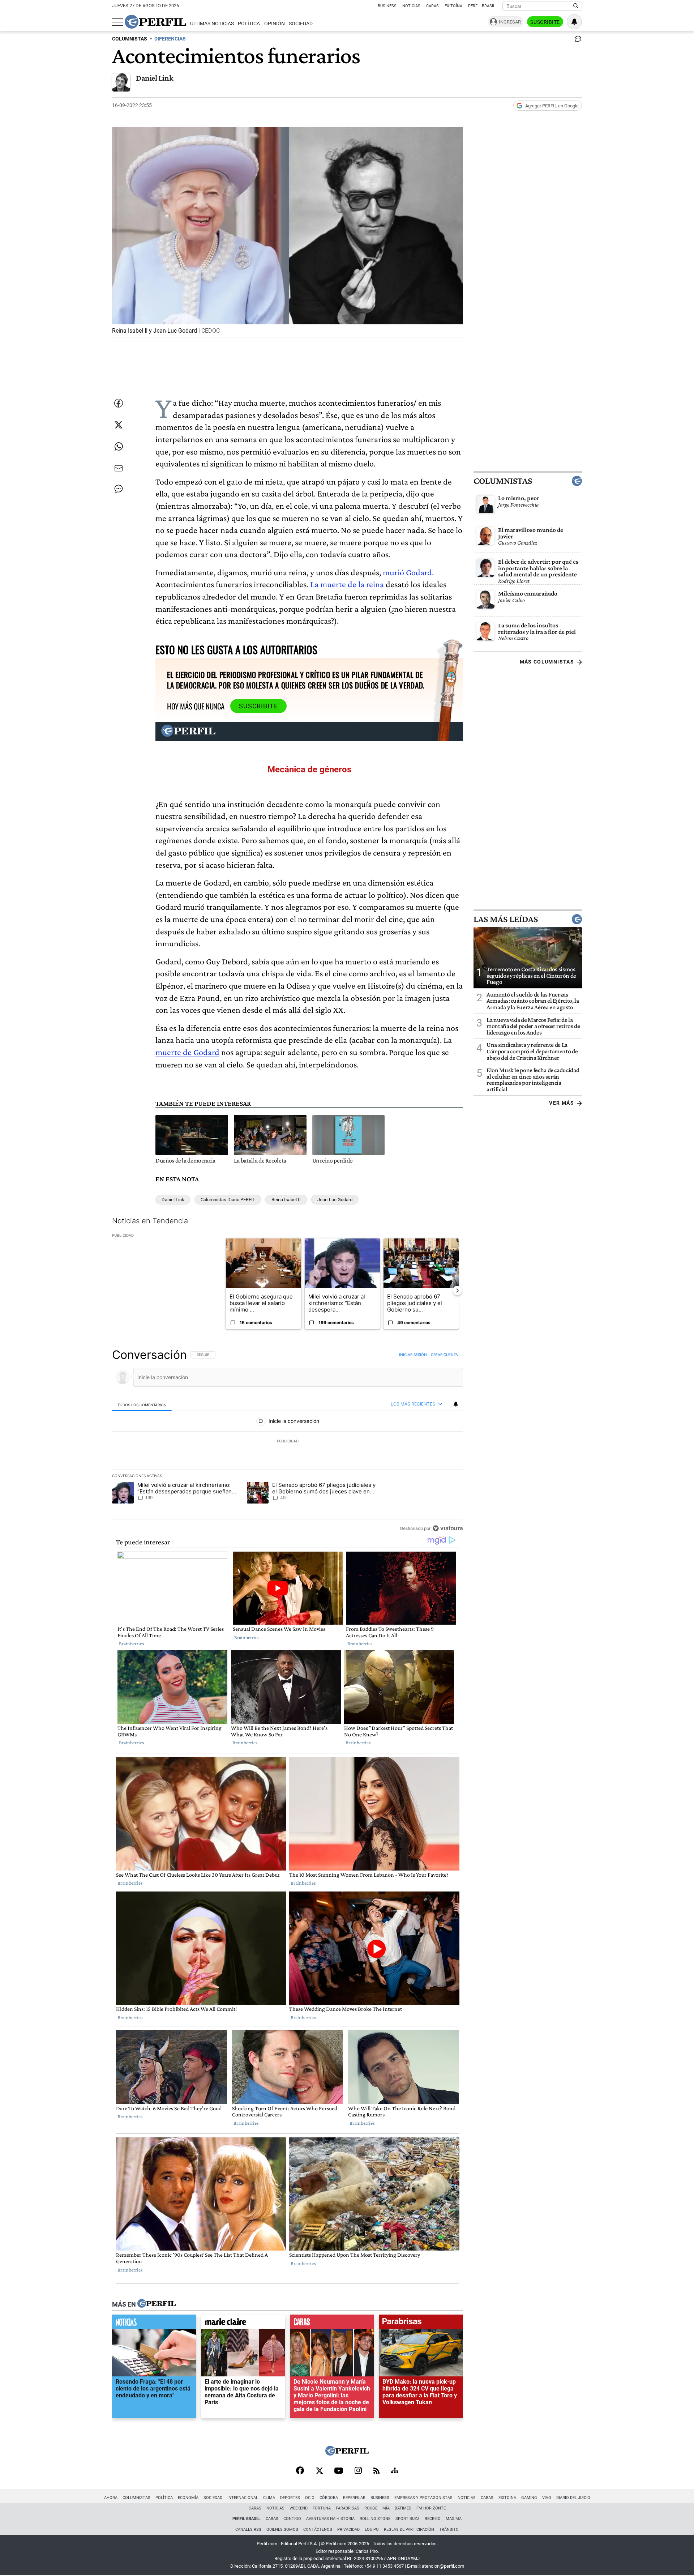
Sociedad (301, 24)
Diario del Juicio (573, 2498)
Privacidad (348, 2530)
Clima (269, 2498)
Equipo (372, 2530)
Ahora (111, 2498)
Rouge (371, 2508)
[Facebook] (300, 2471)
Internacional (243, 2498)
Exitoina (507, 2498)
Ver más (562, 1103)
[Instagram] (358, 2471)
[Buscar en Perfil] (576, 6)
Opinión (275, 24)
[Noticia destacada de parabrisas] (421, 2324)
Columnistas (503, 481)
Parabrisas (348, 2508)
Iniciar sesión (413, 1355)
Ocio (310, 2498)
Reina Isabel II (286, 1200)
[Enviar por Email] (119, 468)
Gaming (529, 2498)
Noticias (411, 6)
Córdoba (329, 2498)
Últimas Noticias (212, 24)
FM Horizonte (431, 2508)
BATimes (403, 2508)
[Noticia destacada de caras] (332, 2324)
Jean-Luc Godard (335, 1200)
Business (387, 6)
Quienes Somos (282, 2530)
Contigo (292, 2519)
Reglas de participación (409, 2530)
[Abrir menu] (117, 22)
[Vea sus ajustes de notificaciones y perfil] (574, 22)
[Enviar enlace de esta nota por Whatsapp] (119, 447)
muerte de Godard (187, 1052)
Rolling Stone (375, 2519)
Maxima (454, 2519)
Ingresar (510, 22)
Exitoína (453, 6)
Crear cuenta (444, 1355)
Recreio (433, 2519)
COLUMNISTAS (130, 39)
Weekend (299, 2508)
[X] (319, 2471)
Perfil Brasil (482, 6)
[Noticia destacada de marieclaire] (243, 2324)
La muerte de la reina (347, 584)
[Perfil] (157, 2304)
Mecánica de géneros (309, 769)
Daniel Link (155, 78)
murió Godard (407, 572)
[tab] (142, 1405)
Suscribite (545, 22)
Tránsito (449, 2530)
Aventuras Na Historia (330, 2519)
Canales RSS (248, 2530)
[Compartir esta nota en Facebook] (119, 403)
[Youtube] (339, 2471)
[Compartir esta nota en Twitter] (119, 425)
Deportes (290, 2498)
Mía (386, 2508)
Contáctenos (318, 2530)
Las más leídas (506, 919)
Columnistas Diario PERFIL (228, 1200)
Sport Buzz (408, 2519)
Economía (188, 2498)
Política (249, 24)
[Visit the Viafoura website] (448, 1528)
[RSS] (376, 2471)
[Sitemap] (395, 2471)
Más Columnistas (547, 662)
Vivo (547, 2498)
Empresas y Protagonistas (423, 2498)
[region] (288, 1441)
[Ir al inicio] (155, 22)
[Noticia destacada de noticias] (154, 2324)
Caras (432, 6)
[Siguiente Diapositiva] (457, 1291)
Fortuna (322, 2508)
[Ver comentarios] (577, 40)
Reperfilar (354, 2498)
